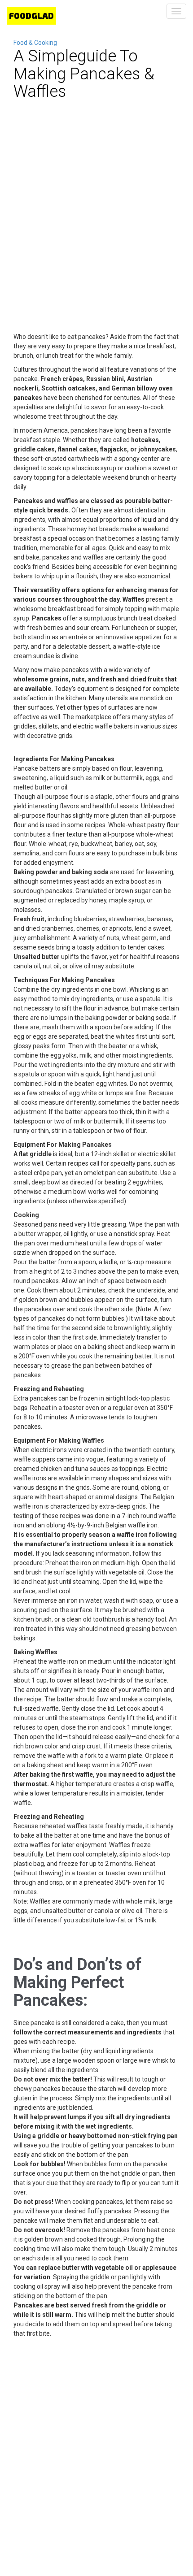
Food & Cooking (35, 43)
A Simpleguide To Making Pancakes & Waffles (84, 74)
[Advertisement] (96, 231)
